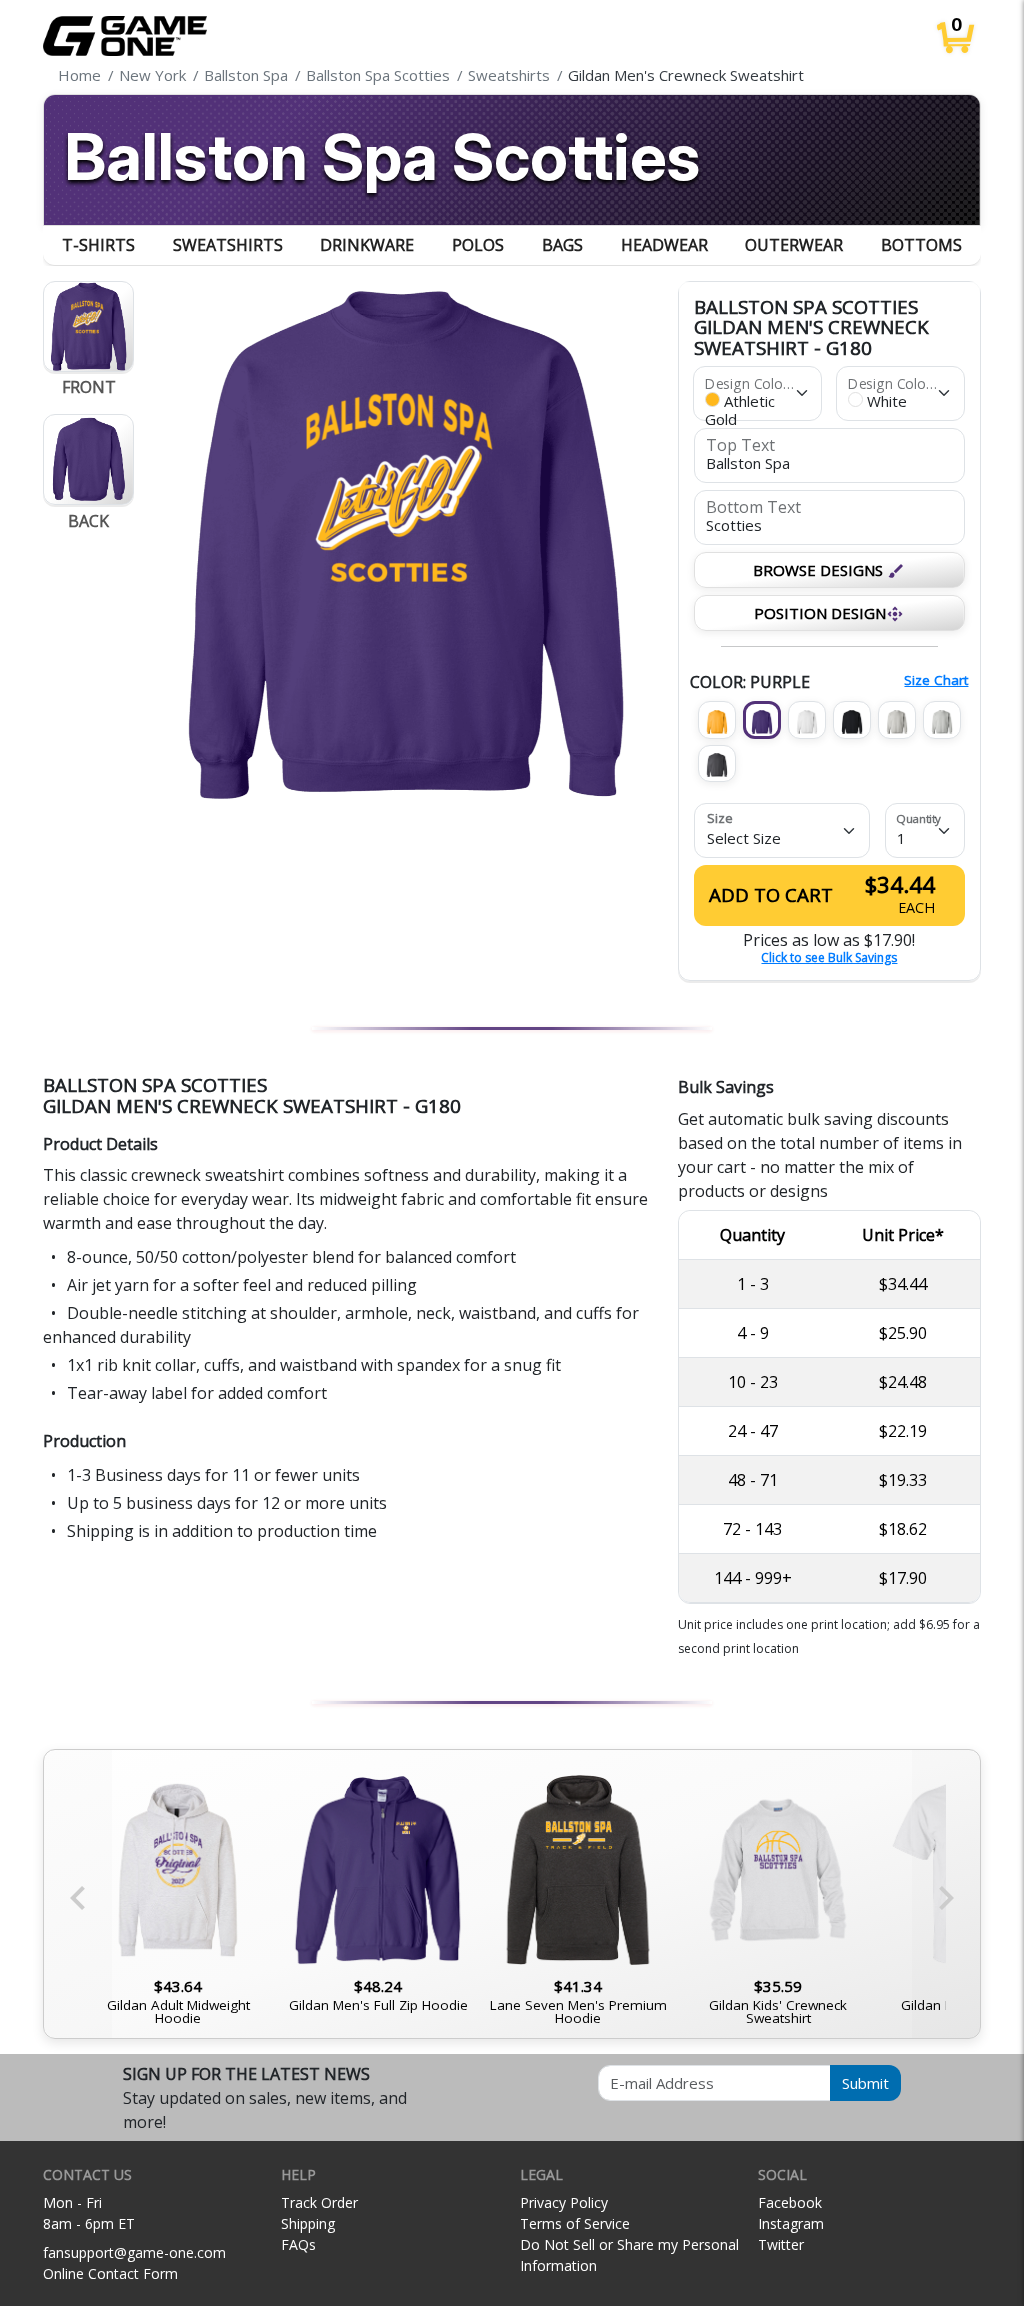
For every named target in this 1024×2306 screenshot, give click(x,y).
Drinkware (367, 245)
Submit (865, 2083)
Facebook (790, 2202)
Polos (478, 245)
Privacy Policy (564, 2202)
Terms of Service (575, 2223)
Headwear (664, 245)
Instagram (791, 2223)
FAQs (298, 2244)
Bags (562, 245)
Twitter (781, 2244)
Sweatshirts (228, 245)
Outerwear (794, 245)
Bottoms (921, 245)
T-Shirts (98, 245)
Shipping (308, 2223)
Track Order (319, 2202)
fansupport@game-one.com (134, 2252)
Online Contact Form (110, 2273)
